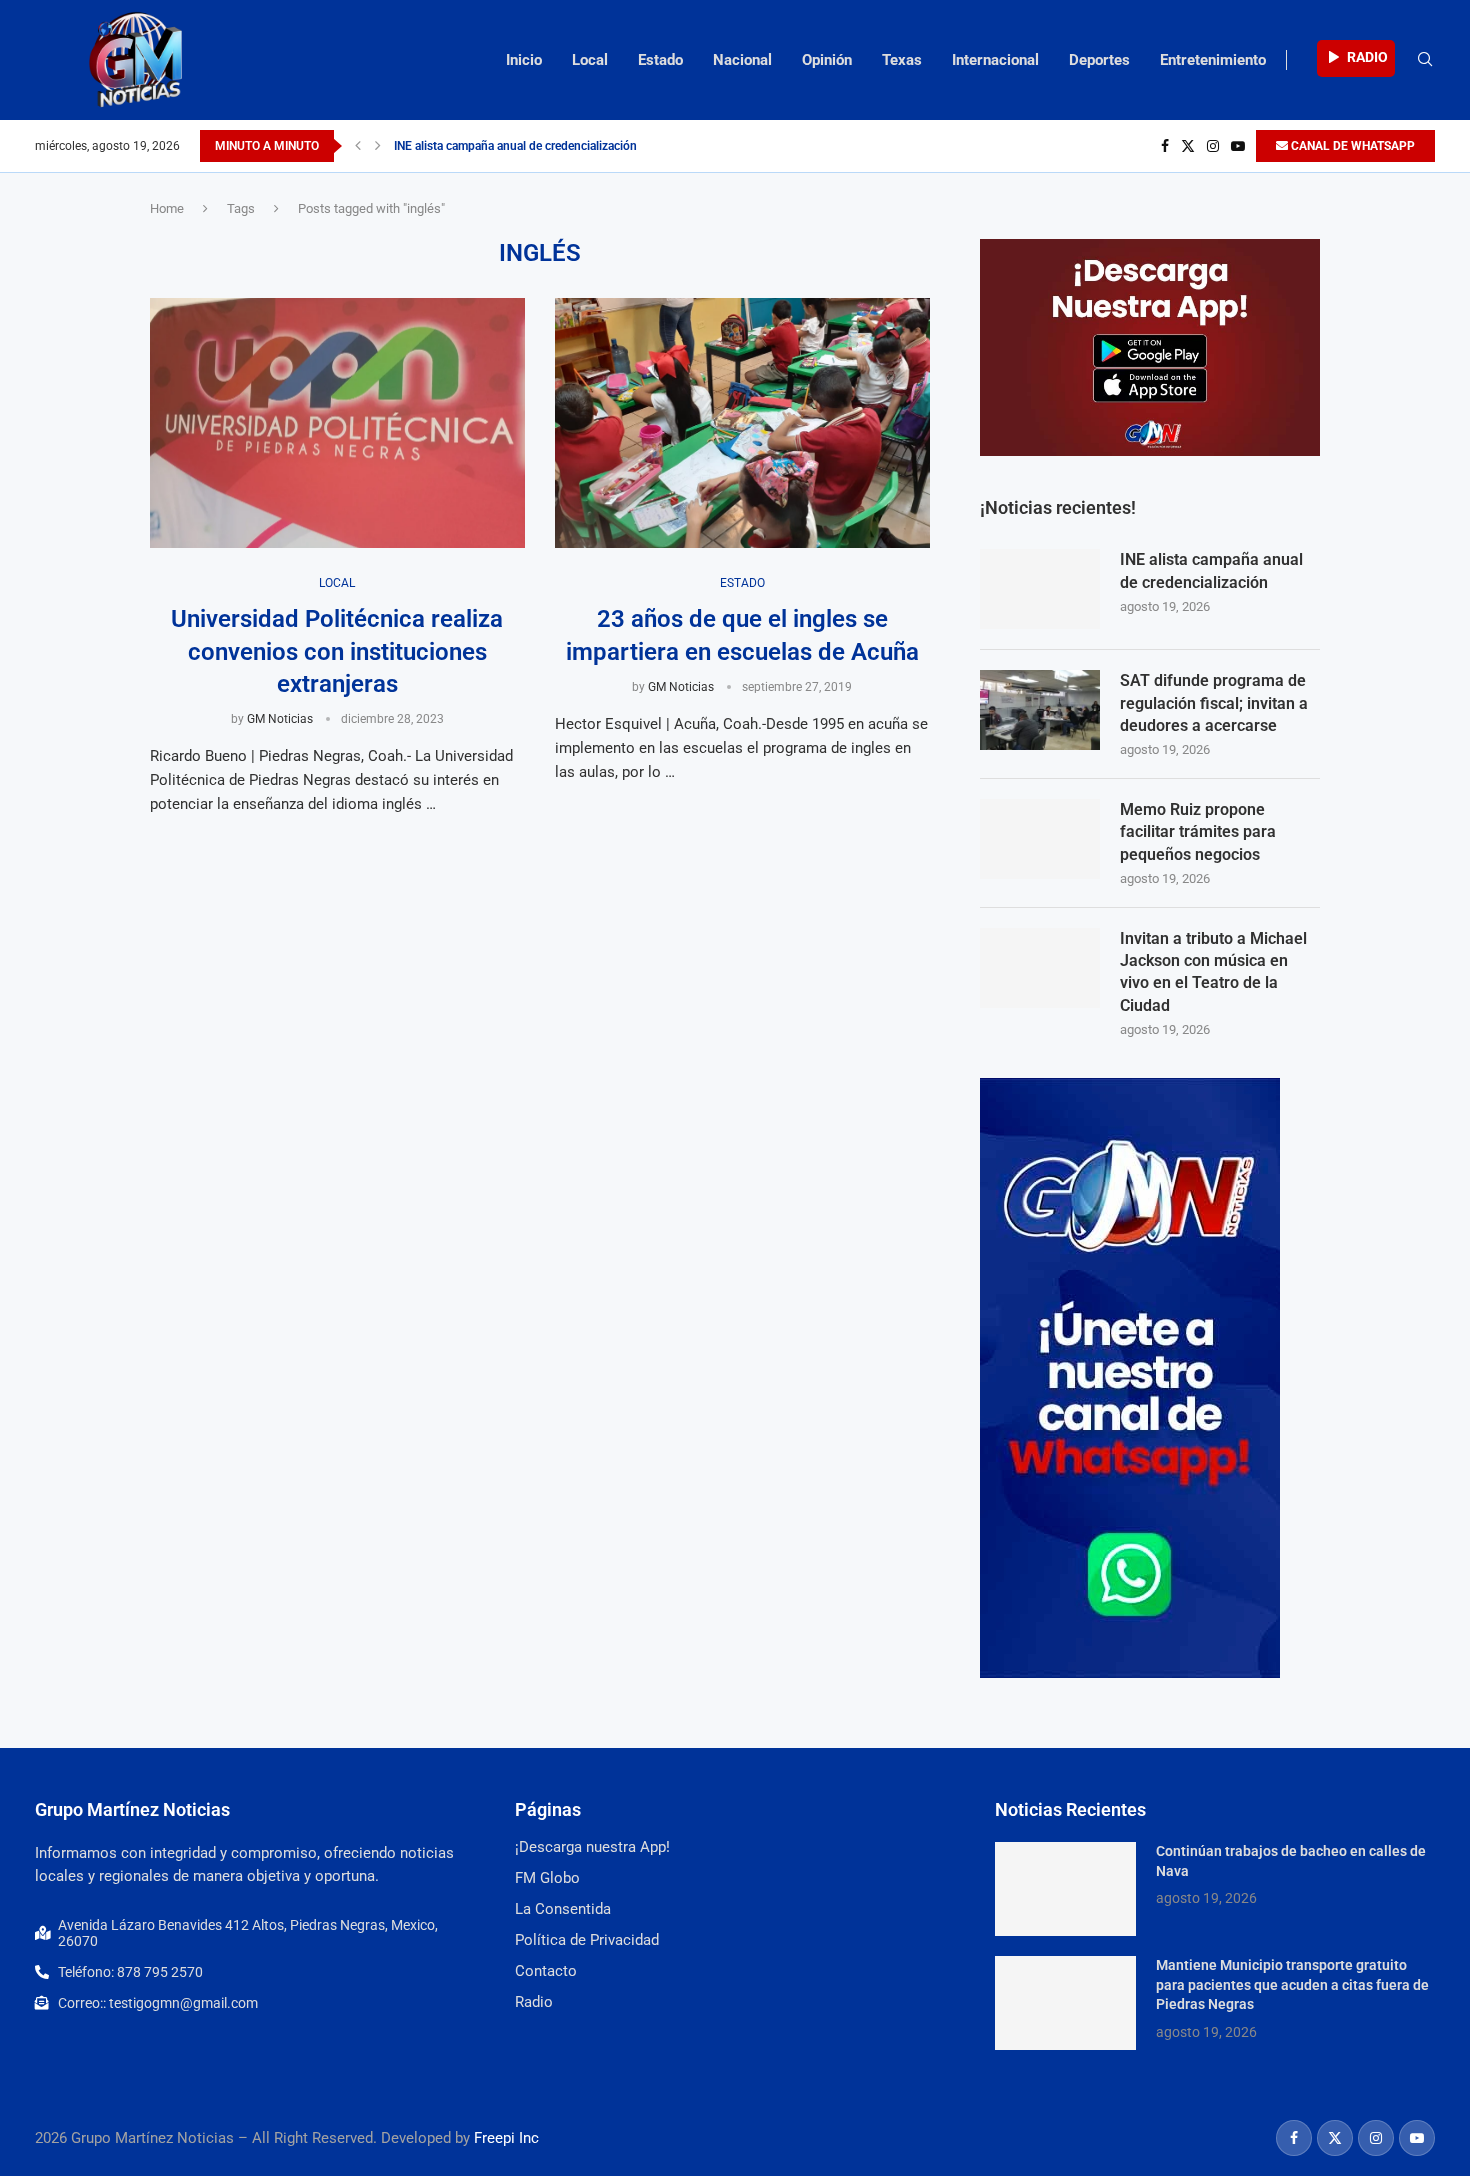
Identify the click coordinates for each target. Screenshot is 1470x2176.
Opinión (827, 60)
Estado (660, 60)
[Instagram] (1213, 146)
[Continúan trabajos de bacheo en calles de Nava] (1065, 1889)
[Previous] (358, 146)
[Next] (378, 146)
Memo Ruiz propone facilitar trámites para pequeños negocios (1198, 832)
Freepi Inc (506, 2138)
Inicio (524, 60)
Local (590, 60)
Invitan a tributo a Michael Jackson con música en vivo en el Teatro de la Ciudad (1213, 972)
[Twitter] (1188, 146)
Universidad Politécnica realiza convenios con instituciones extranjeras (337, 651)
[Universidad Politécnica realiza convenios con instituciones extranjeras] (337, 423)
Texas (902, 60)
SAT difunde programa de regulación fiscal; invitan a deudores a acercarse (1214, 703)
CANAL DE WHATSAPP (1351, 146)
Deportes (1099, 60)
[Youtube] (1238, 146)
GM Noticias (280, 719)
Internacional (995, 60)
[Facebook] (1165, 146)
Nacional (742, 60)
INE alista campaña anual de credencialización (515, 146)
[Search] (1425, 60)
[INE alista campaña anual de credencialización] (1040, 589)
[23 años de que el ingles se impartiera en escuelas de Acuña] (742, 423)
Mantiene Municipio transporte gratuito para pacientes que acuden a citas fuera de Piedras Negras (1292, 1984)
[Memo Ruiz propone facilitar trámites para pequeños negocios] (1040, 839)
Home (167, 208)
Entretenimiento (1213, 60)
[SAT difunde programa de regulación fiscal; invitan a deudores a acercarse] (1040, 710)
